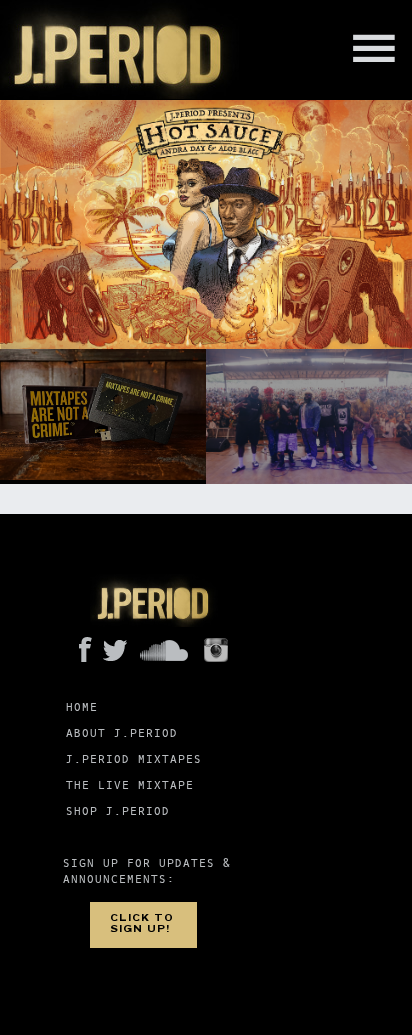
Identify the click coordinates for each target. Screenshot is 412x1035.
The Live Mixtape (130, 785)
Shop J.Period (118, 811)
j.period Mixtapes (134, 759)
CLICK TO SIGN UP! (142, 923)
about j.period (122, 733)
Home (82, 707)
